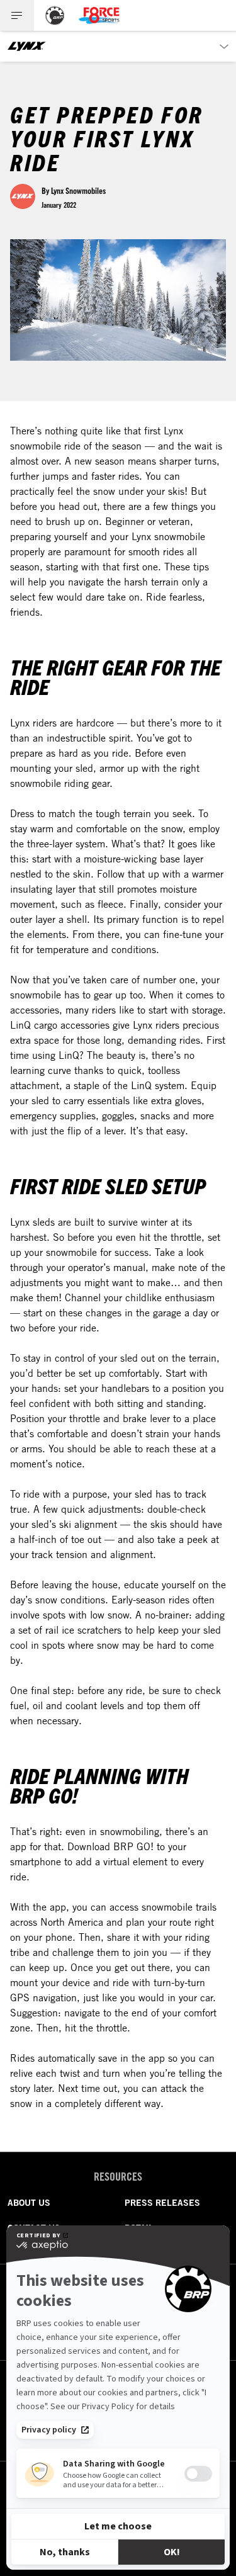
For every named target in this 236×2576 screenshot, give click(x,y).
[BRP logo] (55, 15)
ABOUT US (29, 2203)
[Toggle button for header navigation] (17, 15)
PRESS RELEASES (162, 2203)
